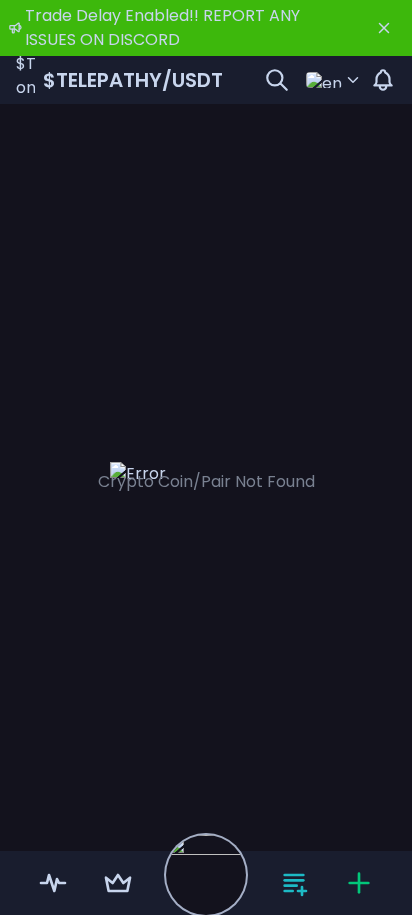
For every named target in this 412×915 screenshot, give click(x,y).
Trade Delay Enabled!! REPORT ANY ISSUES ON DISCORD (162, 27)
